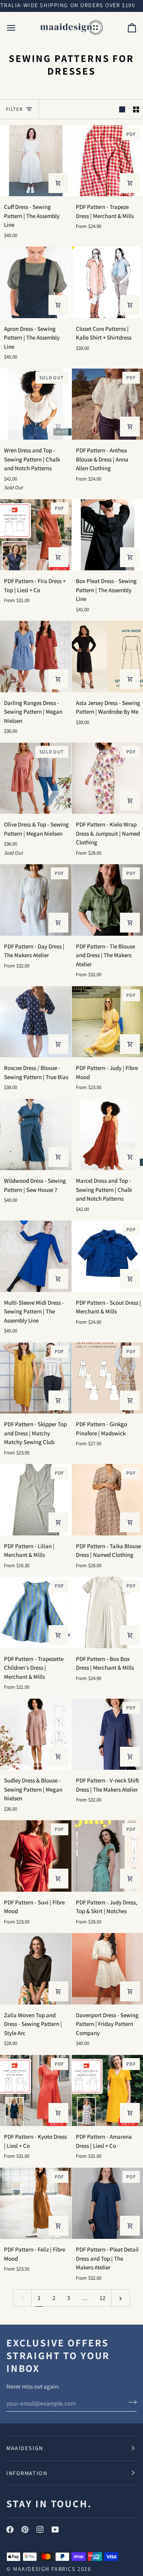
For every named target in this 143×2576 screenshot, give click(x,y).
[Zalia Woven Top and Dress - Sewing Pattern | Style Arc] (36, 1969)
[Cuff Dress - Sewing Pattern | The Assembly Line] (36, 161)
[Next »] (121, 2298)
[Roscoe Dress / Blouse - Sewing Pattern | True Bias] (36, 1022)
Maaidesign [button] (25, 2448)
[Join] (130, 2402)
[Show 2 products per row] (136, 109)
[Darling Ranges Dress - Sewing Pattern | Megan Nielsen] (36, 657)
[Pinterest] (25, 2530)
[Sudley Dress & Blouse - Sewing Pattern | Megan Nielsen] (36, 1734)
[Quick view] (130, 183)
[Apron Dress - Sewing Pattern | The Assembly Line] (36, 282)
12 (102, 2298)
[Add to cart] (58, 183)
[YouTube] (55, 2530)
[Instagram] (40, 2530)
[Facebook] (10, 2530)
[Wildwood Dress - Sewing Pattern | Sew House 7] (36, 1135)
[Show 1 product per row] (122, 109)
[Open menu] (18, 28)
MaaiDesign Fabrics (45, 2569)
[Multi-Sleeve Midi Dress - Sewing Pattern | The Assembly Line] (36, 1256)
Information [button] (27, 2473)
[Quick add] (130, 427)
